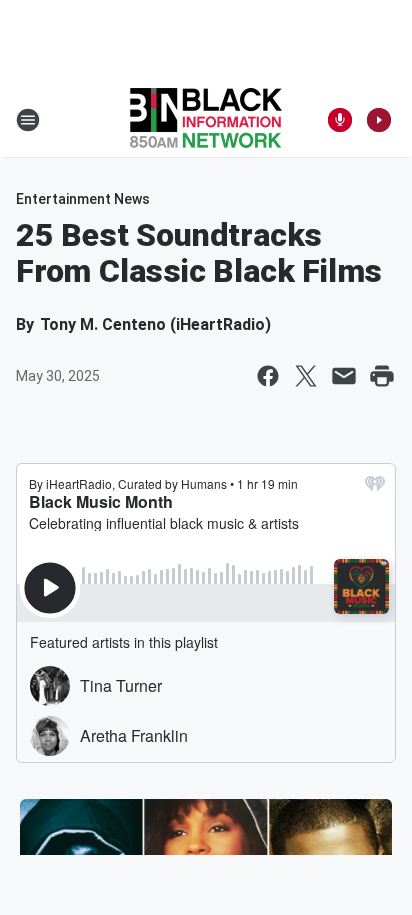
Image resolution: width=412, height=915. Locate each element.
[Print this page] (382, 376)
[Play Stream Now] (379, 120)
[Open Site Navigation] (28, 120)
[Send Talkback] (340, 120)
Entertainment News (83, 199)
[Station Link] (206, 120)
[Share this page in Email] (344, 376)
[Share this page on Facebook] (268, 376)
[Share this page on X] (306, 376)
